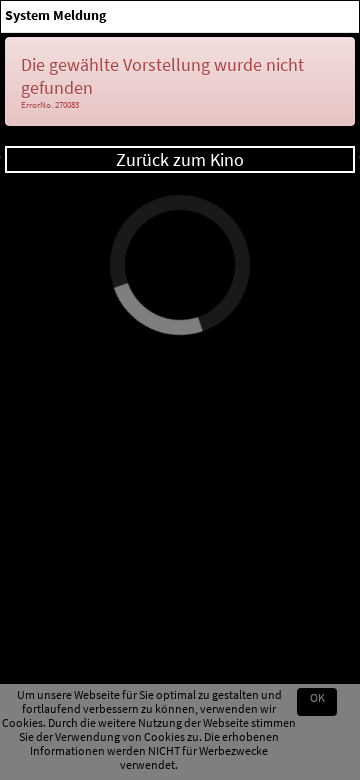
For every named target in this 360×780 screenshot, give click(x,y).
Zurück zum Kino (180, 159)
